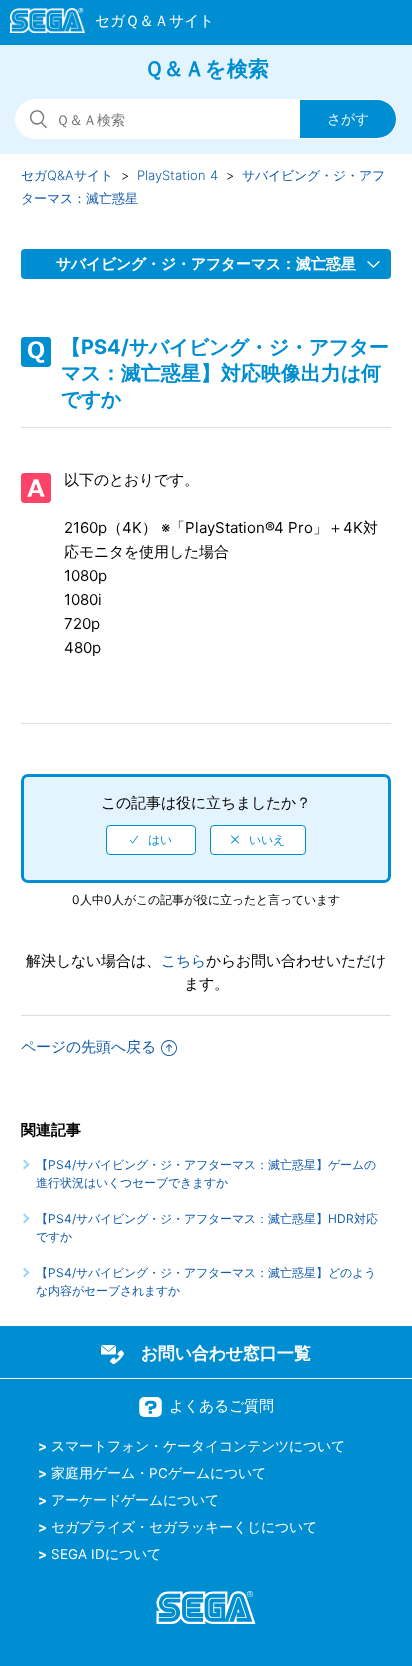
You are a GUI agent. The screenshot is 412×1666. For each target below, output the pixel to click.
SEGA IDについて (106, 1554)
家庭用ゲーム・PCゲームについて (158, 1473)
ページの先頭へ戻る (88, 1046)
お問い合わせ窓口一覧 (226, 1353)
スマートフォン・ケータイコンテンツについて (198, 1446)
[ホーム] (102, 24)
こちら (183, 960)
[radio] (151, 840)
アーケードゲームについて (135, 1500)
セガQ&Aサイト (67, 175)
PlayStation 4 (177, 175)
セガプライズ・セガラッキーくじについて (184, 1527)
